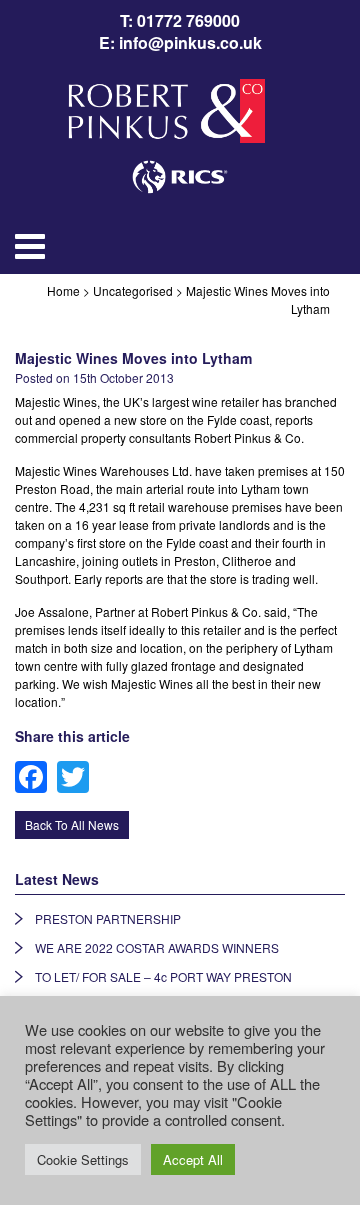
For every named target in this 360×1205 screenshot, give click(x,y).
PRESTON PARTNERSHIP (108, 918)
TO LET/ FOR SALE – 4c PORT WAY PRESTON (163, 976)
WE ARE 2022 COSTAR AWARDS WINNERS (157, 947)
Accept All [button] (193, 1159)
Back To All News (72, 824)
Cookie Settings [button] (83, 1159)
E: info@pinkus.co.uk (180, 43)
